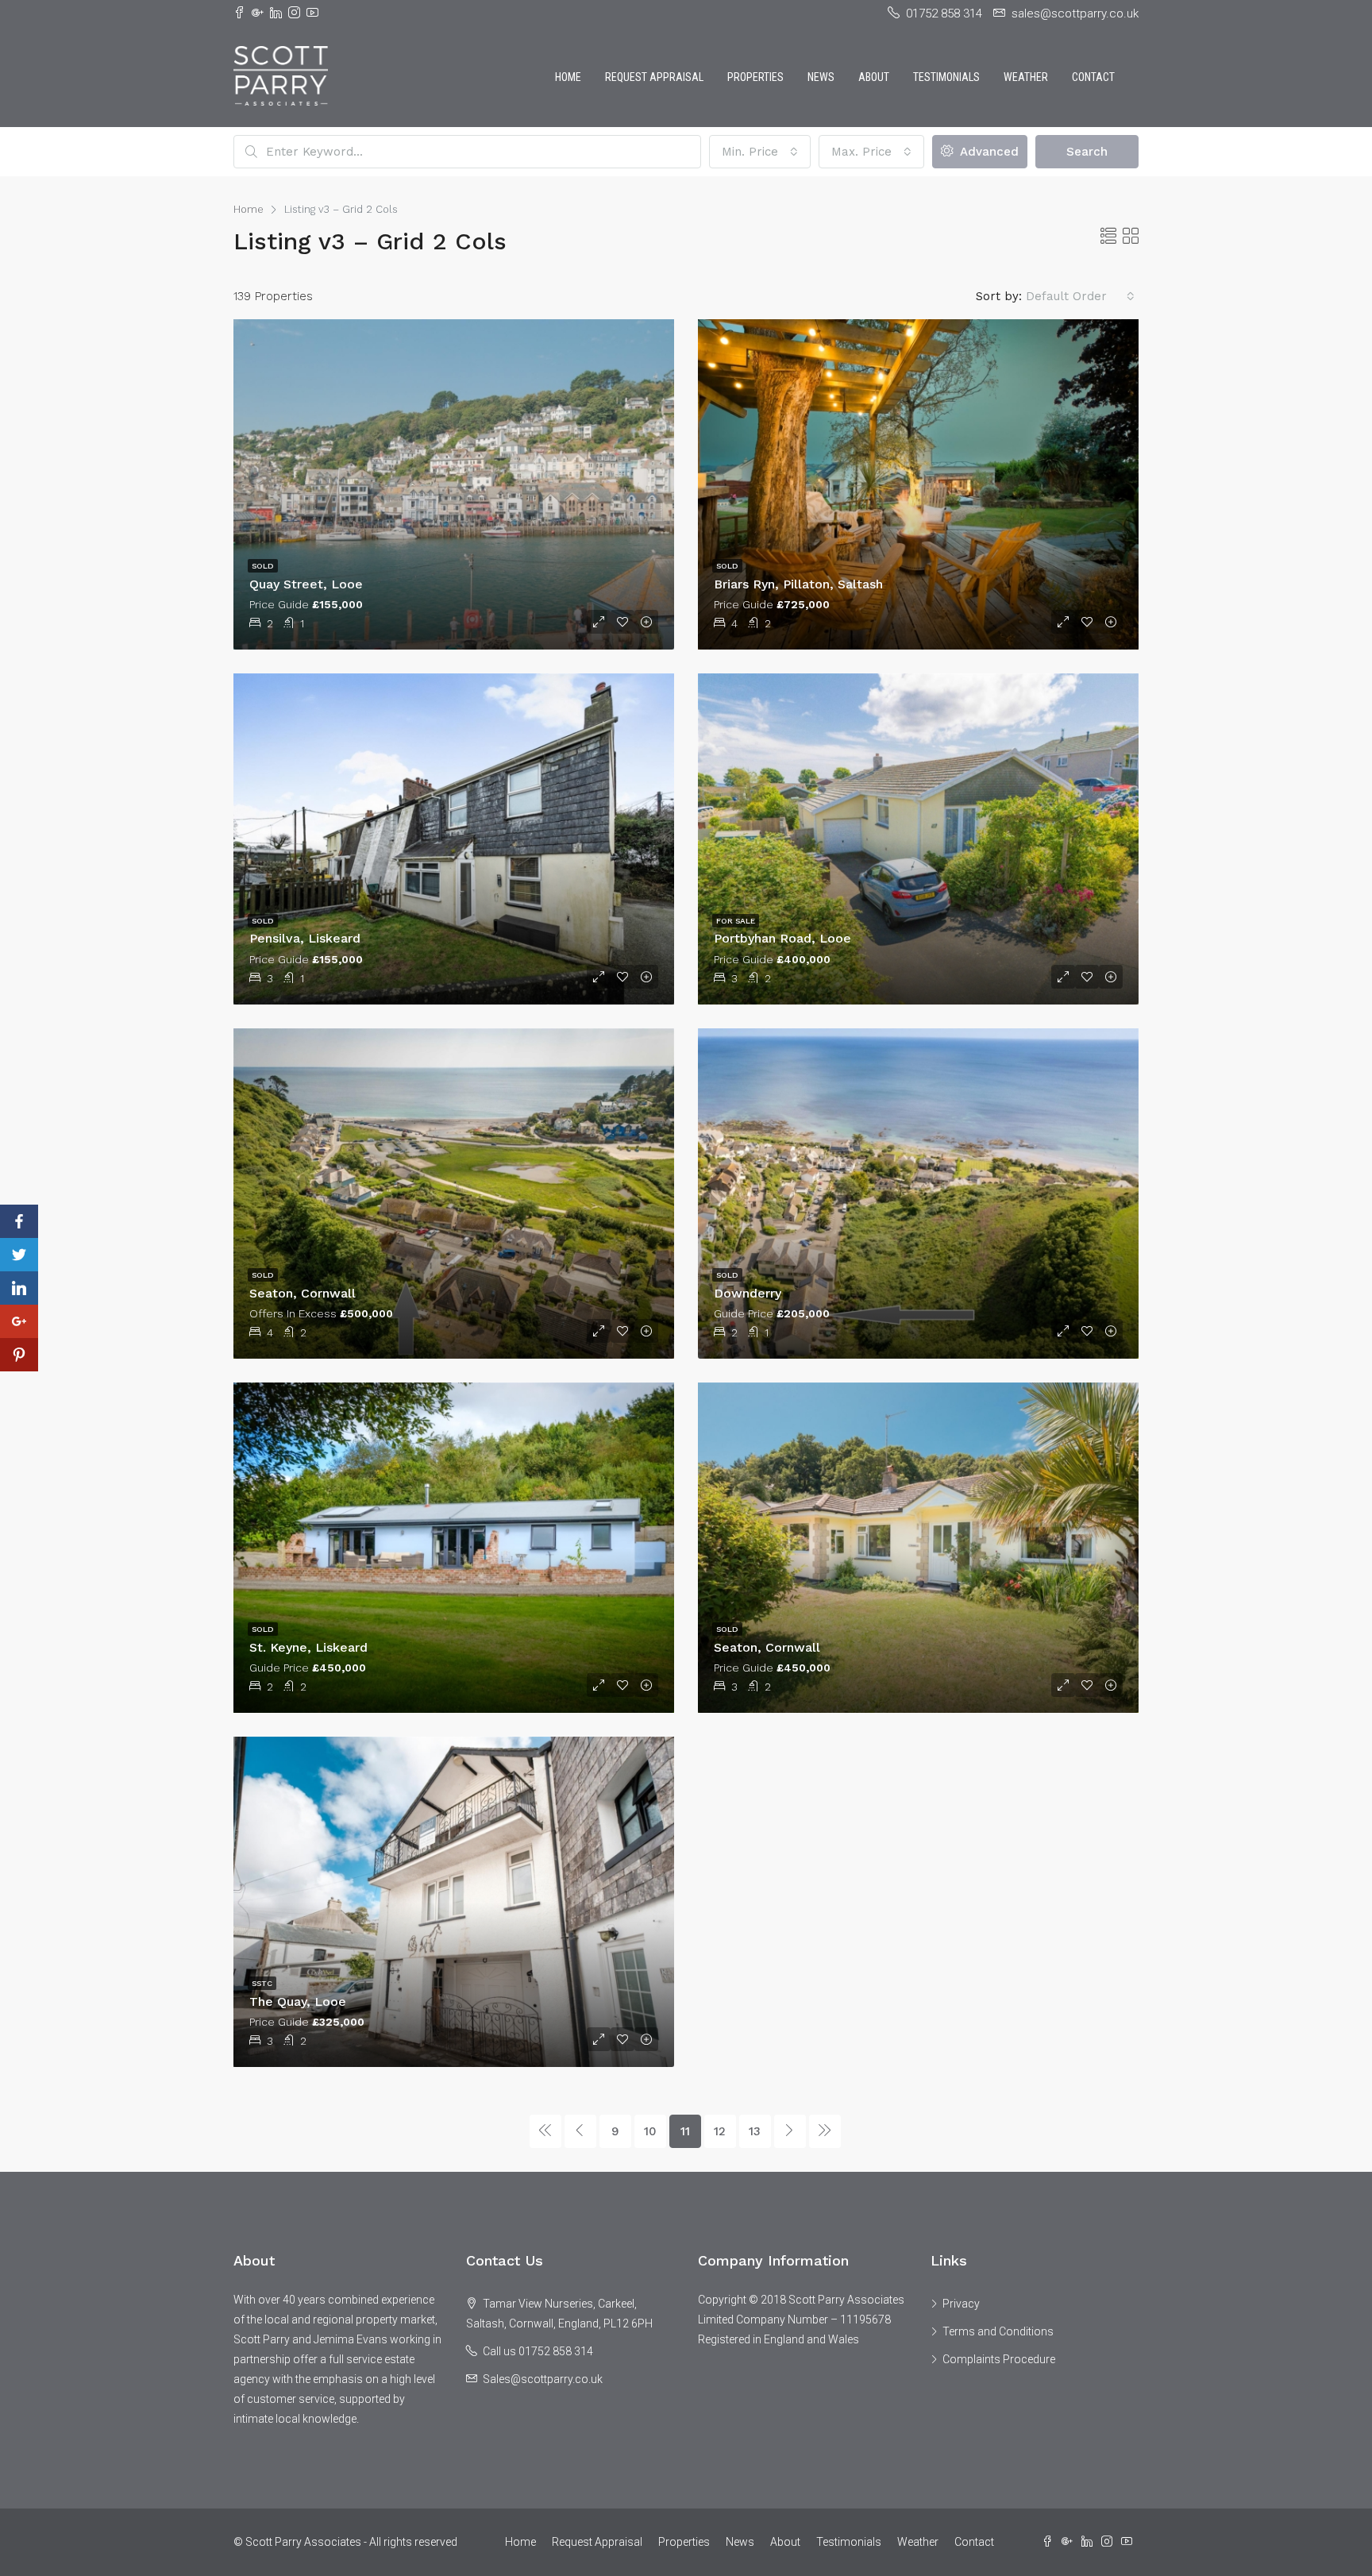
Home (568, 77)
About (874, 77)
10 (650, 2131)
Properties (755, 77)
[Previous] (545, 2131)
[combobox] (760, 152)
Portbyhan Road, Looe (782, 938)
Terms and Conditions (998, 2331)
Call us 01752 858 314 (538, 2351)
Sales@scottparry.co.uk (543, 2379)
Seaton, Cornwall (303, 1293)
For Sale (736, 921)
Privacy (961, 2304)
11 (685, 2131)
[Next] (790, 2131)
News (821, 77)
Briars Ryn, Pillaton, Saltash (798, 584)
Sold (263, 566)
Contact (1093, 77)
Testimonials (946, 77)
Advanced (987, 152)
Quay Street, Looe (306, 584)
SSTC (262, 1983)
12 (720, 2131)
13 (755, 2131)
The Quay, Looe (298, 2001)
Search (1087, 152)
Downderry (748, 1293)
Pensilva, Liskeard (305, 938)
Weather (1026, 77)
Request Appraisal (654, 77)
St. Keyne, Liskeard (308, 1647)
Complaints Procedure (999, 2359)
